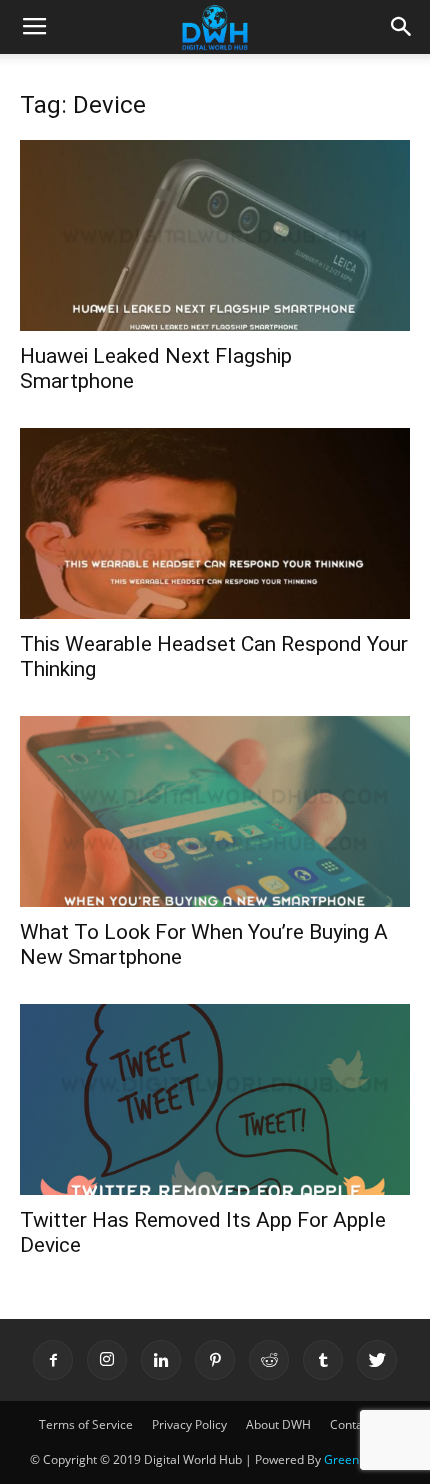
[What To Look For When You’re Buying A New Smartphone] (215, 811)
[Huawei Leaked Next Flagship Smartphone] (215, 235)
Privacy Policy (189, 1424)
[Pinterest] (215, 1360)
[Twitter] (377, 1360)
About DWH (278, 1424)
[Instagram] (107, 1360)
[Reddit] (269, 1360)
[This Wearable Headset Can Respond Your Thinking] (215, 523)
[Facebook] (53, 1360)
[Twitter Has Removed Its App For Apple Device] (215, 1099)
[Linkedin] (161, 1360)
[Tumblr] (323, 1360)
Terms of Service (86, 1424)
